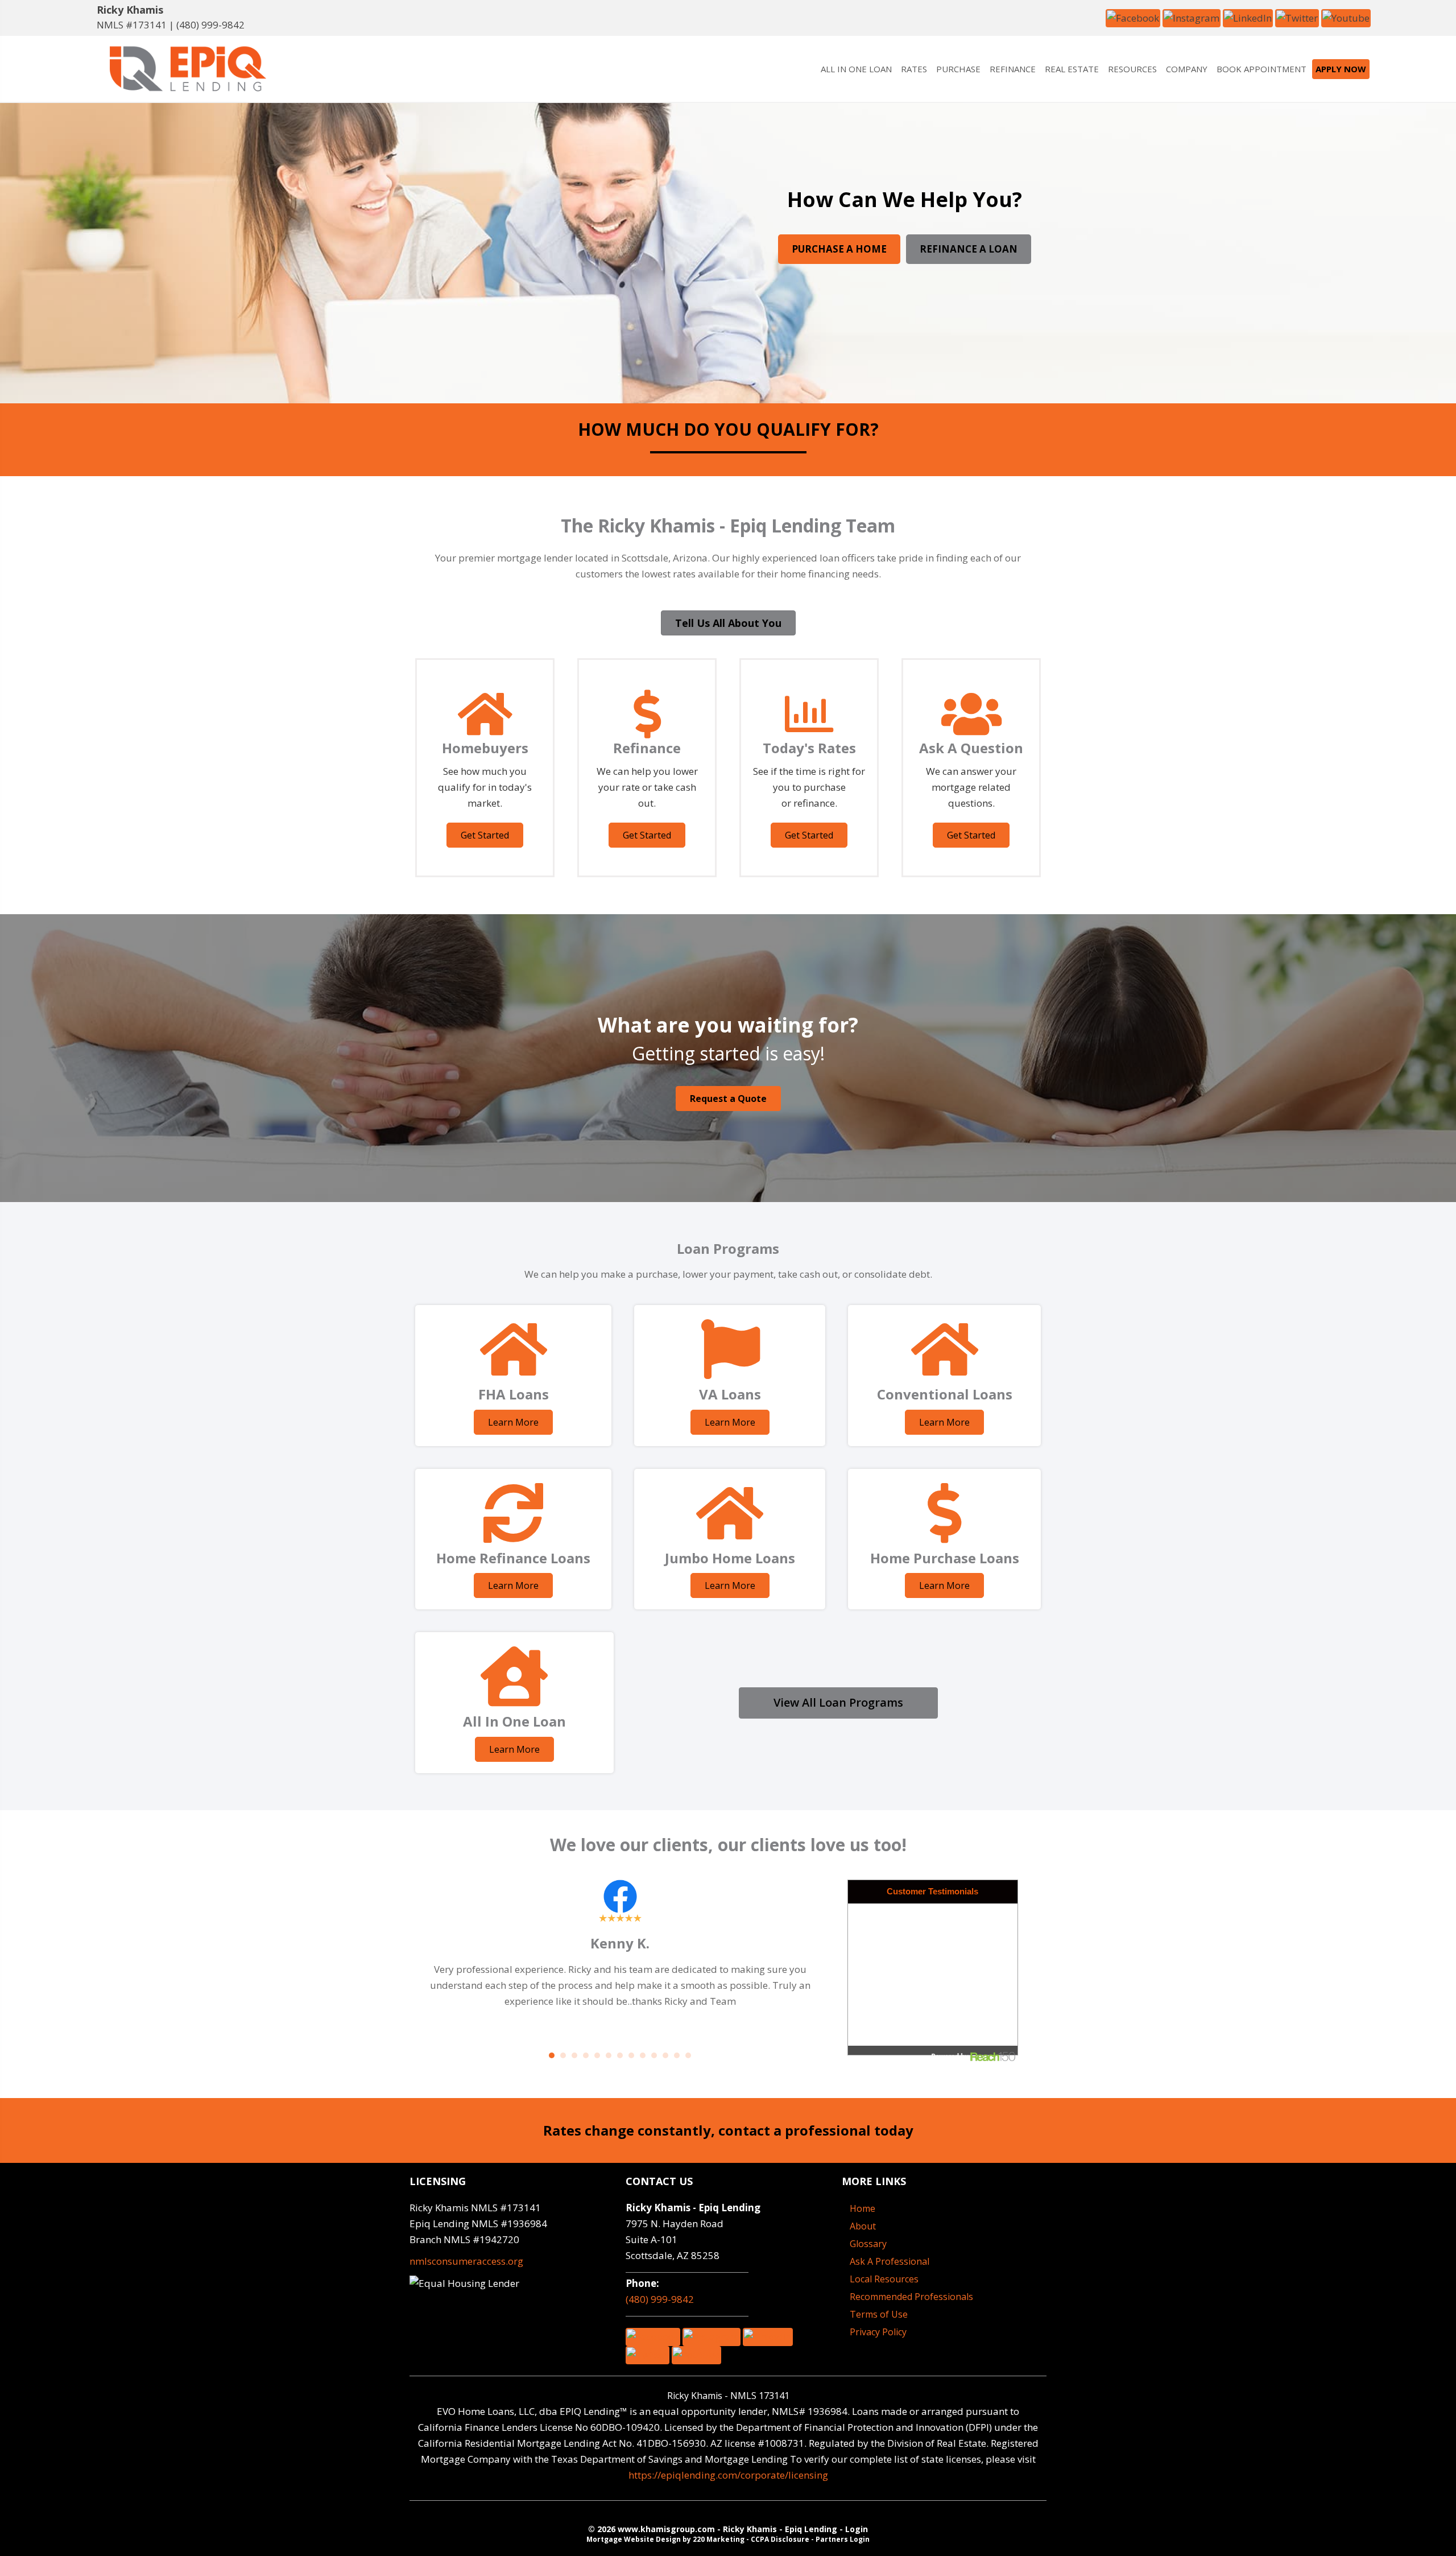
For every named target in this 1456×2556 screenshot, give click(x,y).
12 (677, 2055)
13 (688, 2055)
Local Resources (884, 2279)
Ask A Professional (890, 2261)
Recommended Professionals (911, 2297)
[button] (1133, 17)
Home (863, 2208)
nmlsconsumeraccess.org (466, 2261)
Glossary (868, 2244)
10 (654, 2055)
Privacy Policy (878, 2332)
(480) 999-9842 (210, 25)
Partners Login (843, 2539)
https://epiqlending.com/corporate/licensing (728, 2475)
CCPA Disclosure (780, 2539)
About (863, 2226)
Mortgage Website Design (634, 2539)
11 (665, 2055)
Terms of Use (879, 2314)
